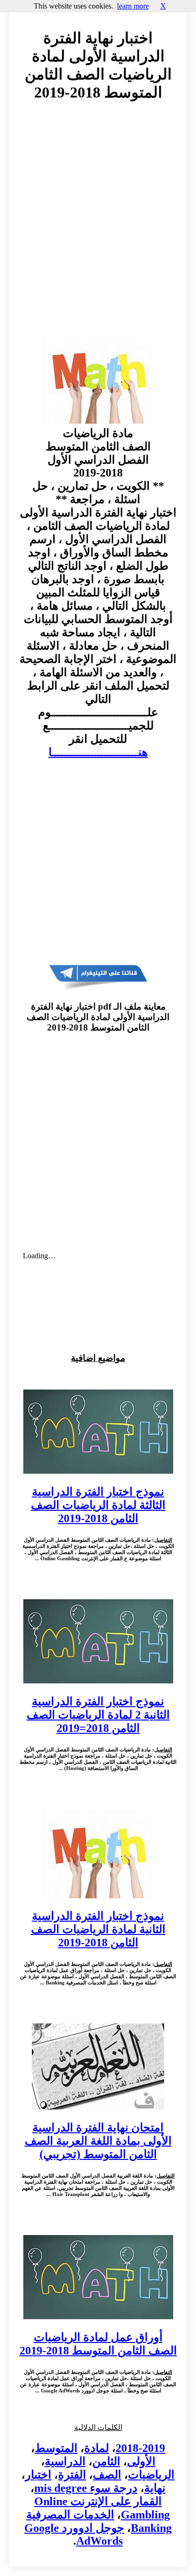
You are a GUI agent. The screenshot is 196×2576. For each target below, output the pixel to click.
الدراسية (65, 2461)
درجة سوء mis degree (86, 2488)
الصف (107, 2475)
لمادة (97, 2448)
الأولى (141, 2461)
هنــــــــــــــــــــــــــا (98, 752)
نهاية (155, 2488)
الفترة (72, 2475)
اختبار (38, 2475)
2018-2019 (140, 2448)
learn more (133, 6)
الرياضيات (151, 2475)
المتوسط (56, 2448)
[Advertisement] (98, 227)
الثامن (106, 2461)
